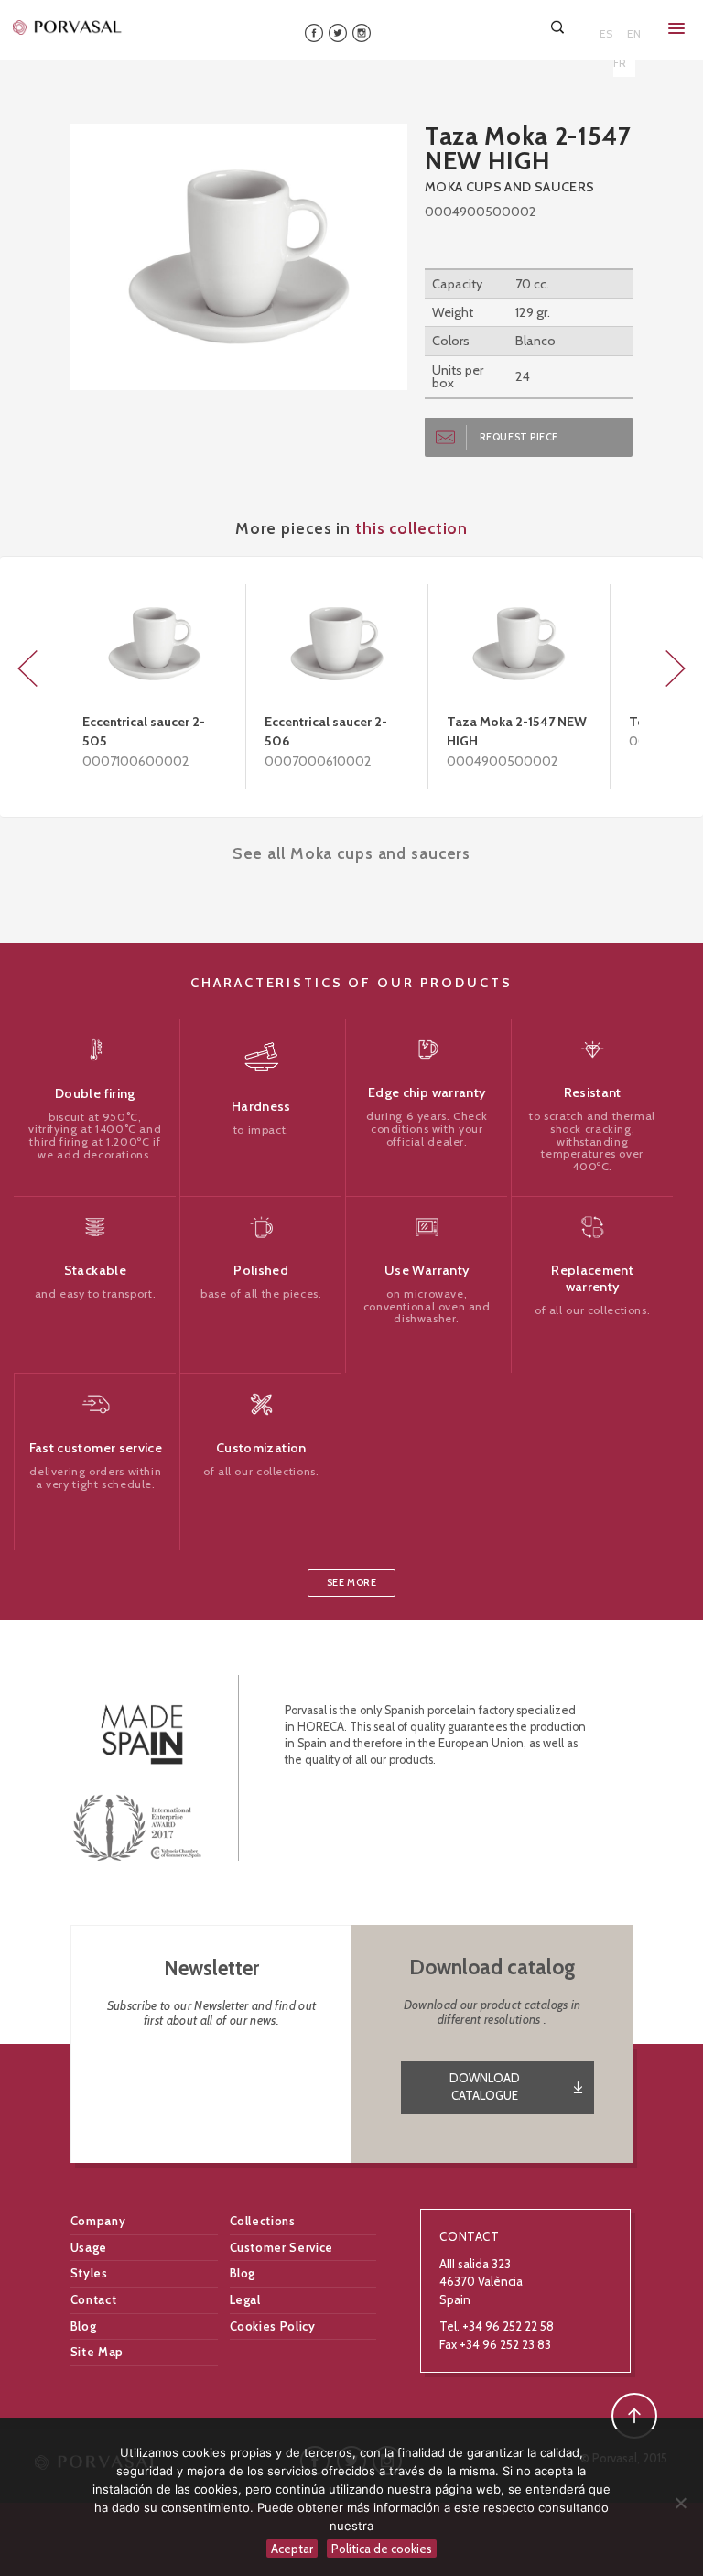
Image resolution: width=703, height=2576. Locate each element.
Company (98, 2221)
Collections (263, 2221)
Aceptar (292, 2549)
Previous (27, 668)
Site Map (97, 2352)
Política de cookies (382, 2549)
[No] (680, 2503)
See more (351, 1583)
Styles (89, 2273)
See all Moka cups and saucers (352, 853)
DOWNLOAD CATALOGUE (485, 2087)
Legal (245, 2299)
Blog (243, 2273)
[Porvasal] (68, 27)
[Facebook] (314, 32)
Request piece (519, 437)
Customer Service (281, 2247)
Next (676, 668)
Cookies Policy (273, 2326)
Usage (89, 2247)
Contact (94, 2299)
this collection (411, 528)
